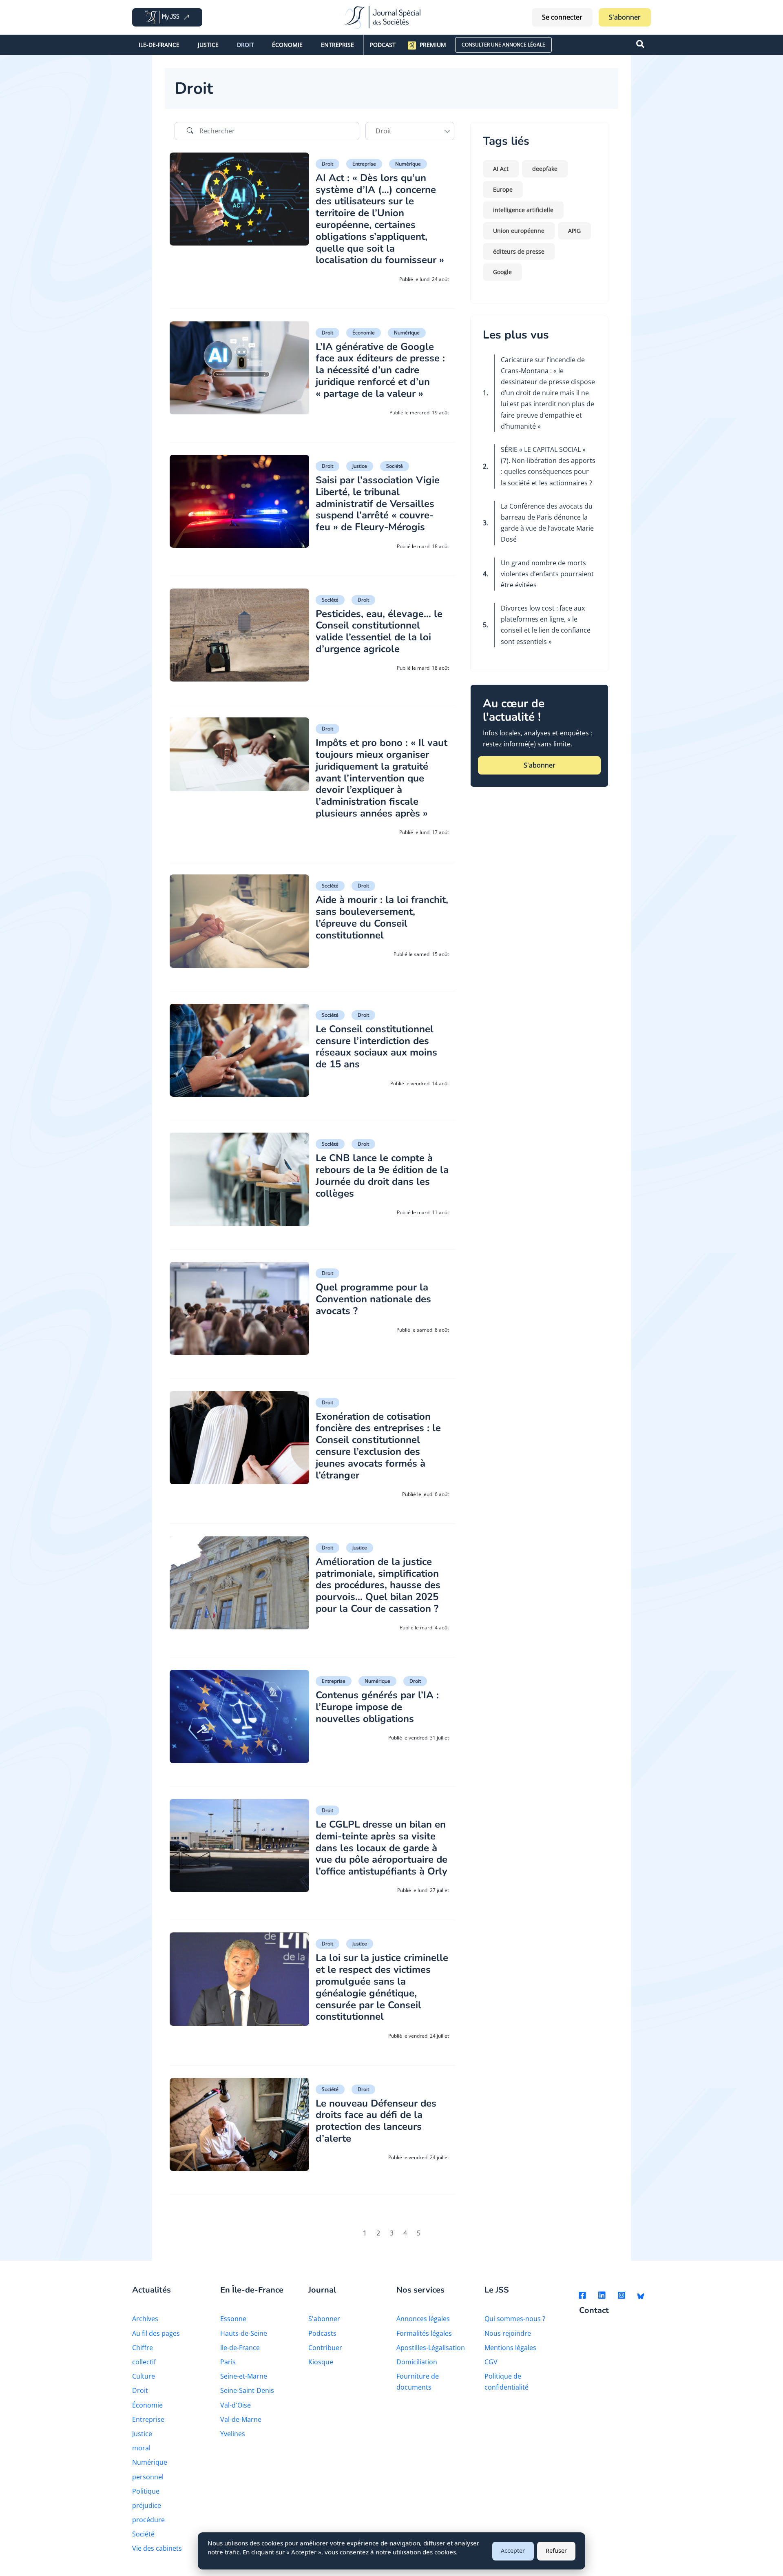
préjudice (147, 2505)
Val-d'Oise (236, 2405)
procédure (148, 2520)
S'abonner (625, 17)
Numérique (408, 164)
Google (502, 272)
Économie (287, 45)
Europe (503, 189)
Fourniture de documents (418, 2382)
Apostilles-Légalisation (431, 2348)
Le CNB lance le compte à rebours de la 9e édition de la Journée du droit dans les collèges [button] (382, 1175)
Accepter (513, 2551)
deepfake (545, 169)
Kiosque (321, 2362)
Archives (145, 2319)
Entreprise (337, 45)
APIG (574, 231)
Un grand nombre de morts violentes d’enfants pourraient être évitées (547, 574)
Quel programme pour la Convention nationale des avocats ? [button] (373, 1299)
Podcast (383, 45)
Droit (246, 45)
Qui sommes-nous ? (515, 2319)
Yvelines (233, 2434)
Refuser (556, 2551)
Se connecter (562, 17)
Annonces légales (423, 2319)
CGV (491, 2362)
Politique (146, 2491)
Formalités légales (424, 2333)
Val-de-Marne (241, 2419)
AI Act (501, 169)
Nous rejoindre (508, 2333)
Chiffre (143, 2348)
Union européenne (519, 231)
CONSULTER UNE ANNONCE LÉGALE (503, 45)
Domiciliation (417, 2362)
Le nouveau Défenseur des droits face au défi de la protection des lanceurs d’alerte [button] (376, 2121)
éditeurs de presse (519, 251)
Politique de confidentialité (507, 2382)
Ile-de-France (159, 45)
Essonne (233, 2319)
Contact (594, 2311)
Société (395, 466)
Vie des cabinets (157, 2548)
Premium (433, 45)
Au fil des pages (156, 2333)
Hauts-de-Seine (244, 2333)
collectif (144, 2362)
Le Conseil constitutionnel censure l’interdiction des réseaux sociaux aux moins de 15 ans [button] (376, 1047)
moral (141, 2448)
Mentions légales (510, 2348)
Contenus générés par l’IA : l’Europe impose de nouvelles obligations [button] (377, 1707)
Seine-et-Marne (244, 2376)
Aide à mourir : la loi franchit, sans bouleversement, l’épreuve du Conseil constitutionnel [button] (382, 917)
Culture (144, 2376)
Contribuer (325, 2348)
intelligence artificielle (523, 210)
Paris (228, 2362)
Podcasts (322, 2333)
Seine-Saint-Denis (247, 2390)
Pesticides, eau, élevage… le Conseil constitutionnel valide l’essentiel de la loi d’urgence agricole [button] (379, 631)
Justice (208, 45)
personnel (148, 2477)
